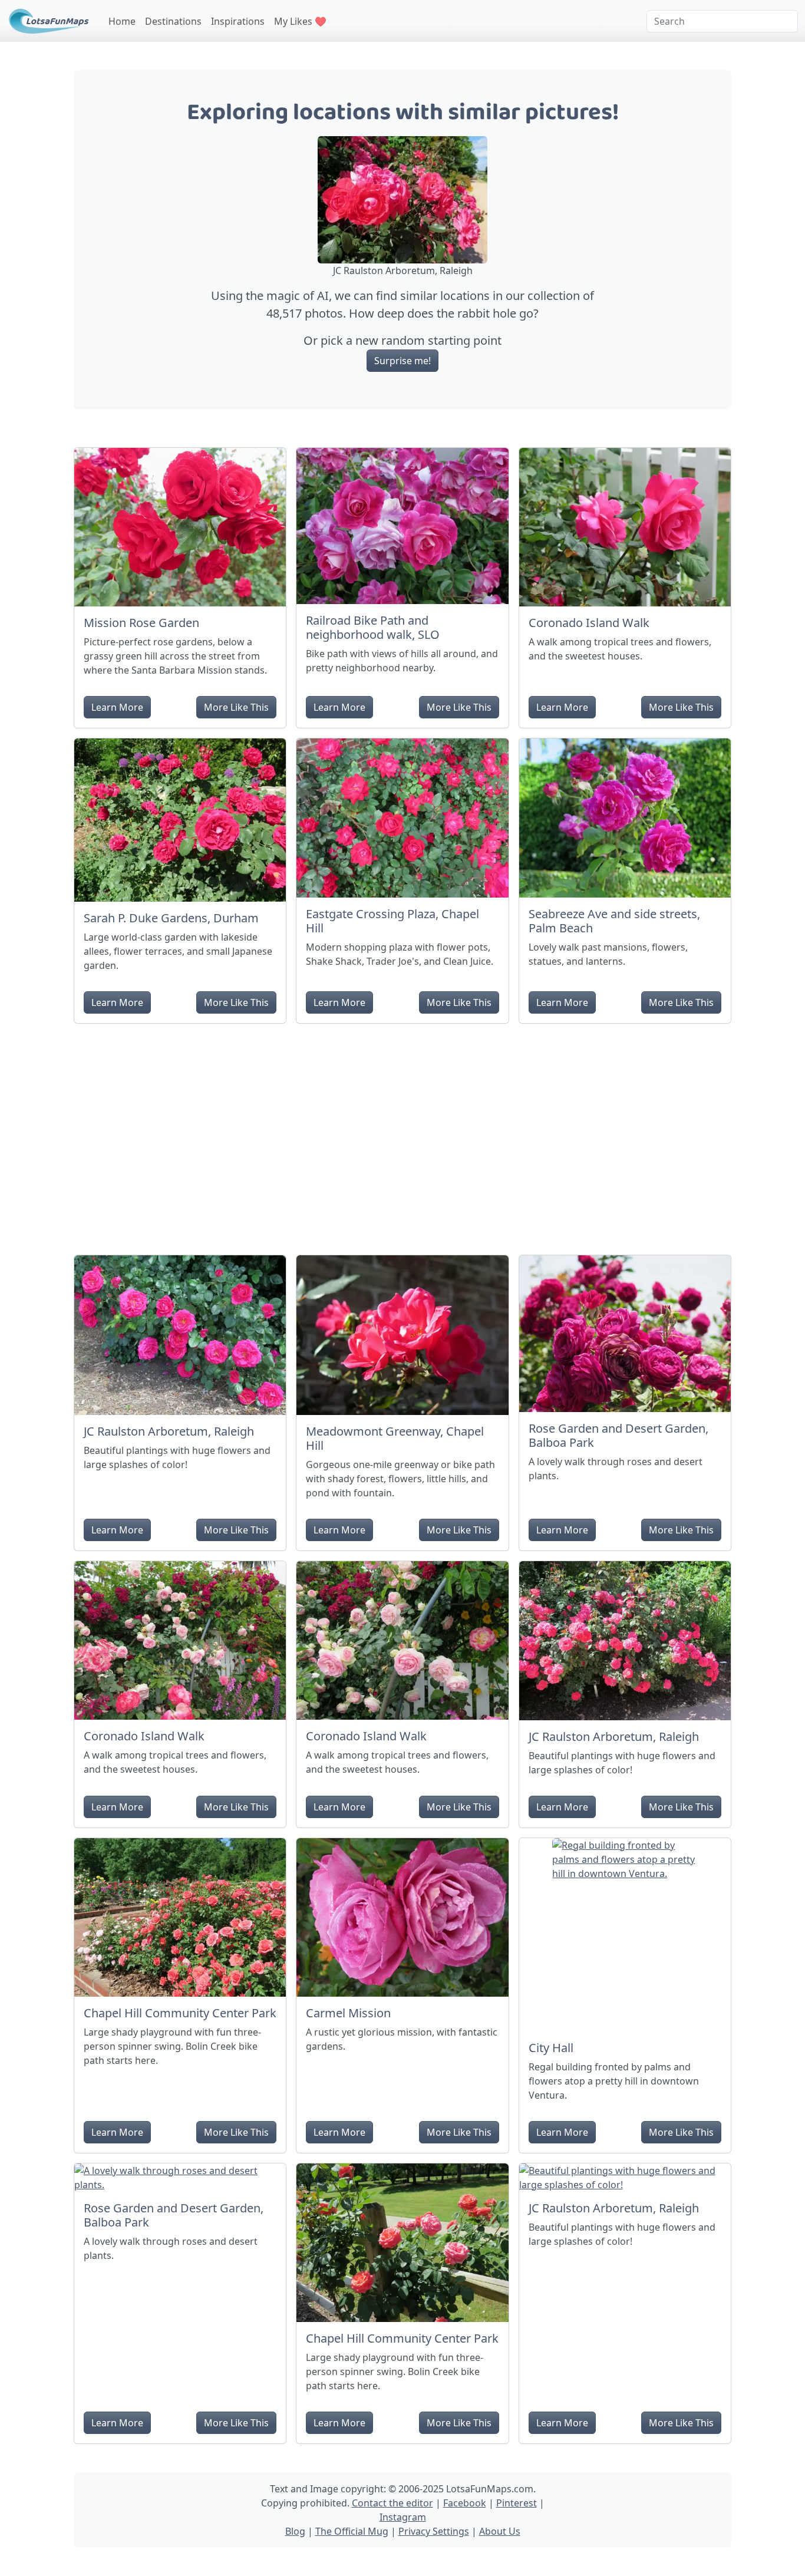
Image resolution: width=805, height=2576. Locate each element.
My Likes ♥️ (300, 21)
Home (122, 21)
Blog (295, 2531)
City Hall (551, 2048)
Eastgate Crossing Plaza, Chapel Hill (392, 921)
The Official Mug (352, 2531)
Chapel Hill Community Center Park (180, 2013)
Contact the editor (392, 2503)
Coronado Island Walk (589, 623)
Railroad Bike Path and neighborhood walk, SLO (373, 627)
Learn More (117, 707)
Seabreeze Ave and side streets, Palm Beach (614, 921)
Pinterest (517, 2503)
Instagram (403, 2517)
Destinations (173, 21)
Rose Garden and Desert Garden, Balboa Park (618, 1435)
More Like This (236, 707)
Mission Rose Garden (141, 623)
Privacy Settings (434, 2531)
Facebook (465, 2503)
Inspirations (238, 21)
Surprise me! (402, 361)
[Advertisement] (402, 1134)
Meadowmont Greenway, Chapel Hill (395, 1438)
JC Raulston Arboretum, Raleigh (169, 1431)
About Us (500, 2531)
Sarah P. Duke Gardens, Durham (171, 918)
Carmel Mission (348, 2013)
